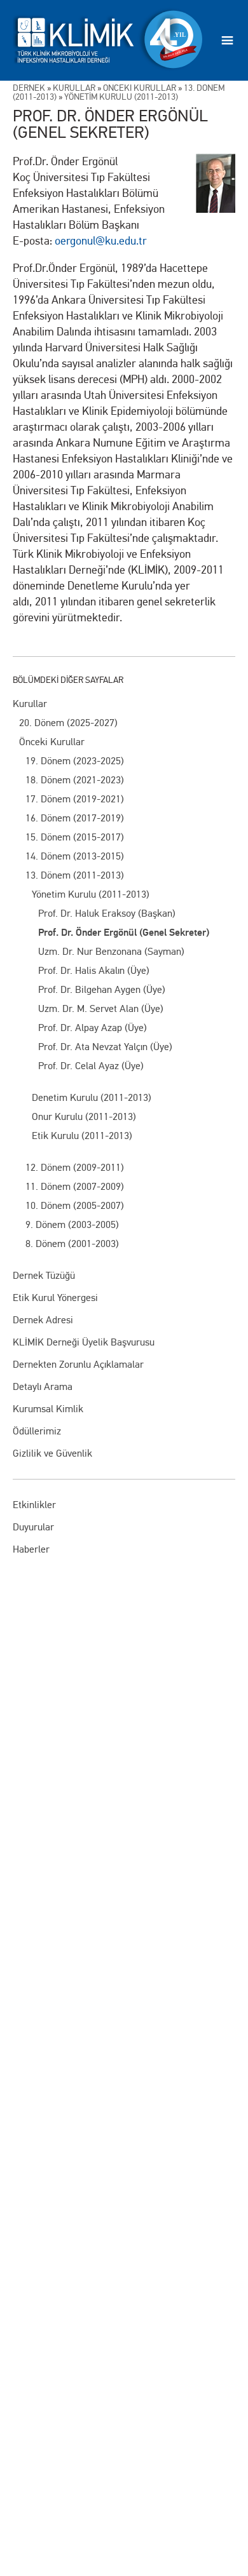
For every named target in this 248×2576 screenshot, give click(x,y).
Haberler (31, 1549)
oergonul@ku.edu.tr (101, 241)
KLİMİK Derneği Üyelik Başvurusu (84, 1342)
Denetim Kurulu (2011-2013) (92, 1097)
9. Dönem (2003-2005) (72, 1224)
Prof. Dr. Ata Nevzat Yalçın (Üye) (105, 1047)
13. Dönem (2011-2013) (75, 875)
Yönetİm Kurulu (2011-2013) (121, 97)
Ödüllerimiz (37, 1431)
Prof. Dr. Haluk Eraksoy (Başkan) (107, 913)
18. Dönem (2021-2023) (75, 780)
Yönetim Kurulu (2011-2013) (91, 894)
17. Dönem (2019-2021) (75, 799)
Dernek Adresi (43, 1320)
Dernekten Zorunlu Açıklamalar (78, 1364)
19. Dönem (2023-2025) (75, 761)
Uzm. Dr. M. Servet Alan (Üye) (101, 1008)
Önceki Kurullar (52, 742)
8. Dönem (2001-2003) (72, 1244)
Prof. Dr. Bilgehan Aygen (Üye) (102, 989)
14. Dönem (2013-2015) (75, 856)
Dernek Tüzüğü (44, 1275)
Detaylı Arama (43, 1386)
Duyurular (33, 1527)
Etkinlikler (34, 1505)
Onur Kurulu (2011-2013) (84, 1116)
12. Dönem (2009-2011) (75, 1167)
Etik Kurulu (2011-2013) (82, 1136)
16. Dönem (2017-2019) (75, 818)
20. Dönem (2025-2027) (68, 723)
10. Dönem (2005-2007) (75, 1205)
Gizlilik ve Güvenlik (52, 1453)
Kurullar (30, 704)
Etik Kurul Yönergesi (55, 1298)
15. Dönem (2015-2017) (75, 837)
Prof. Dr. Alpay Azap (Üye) (93, 1028)
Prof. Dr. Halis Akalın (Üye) (94, 970)
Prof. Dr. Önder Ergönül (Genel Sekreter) (124, 933)
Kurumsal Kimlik (48, 1409)
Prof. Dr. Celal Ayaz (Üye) (91, 1066)
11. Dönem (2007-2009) (75, 1186)
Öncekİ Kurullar (140, 88)
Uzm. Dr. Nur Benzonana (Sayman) (111, 951)
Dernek (29, 88)
